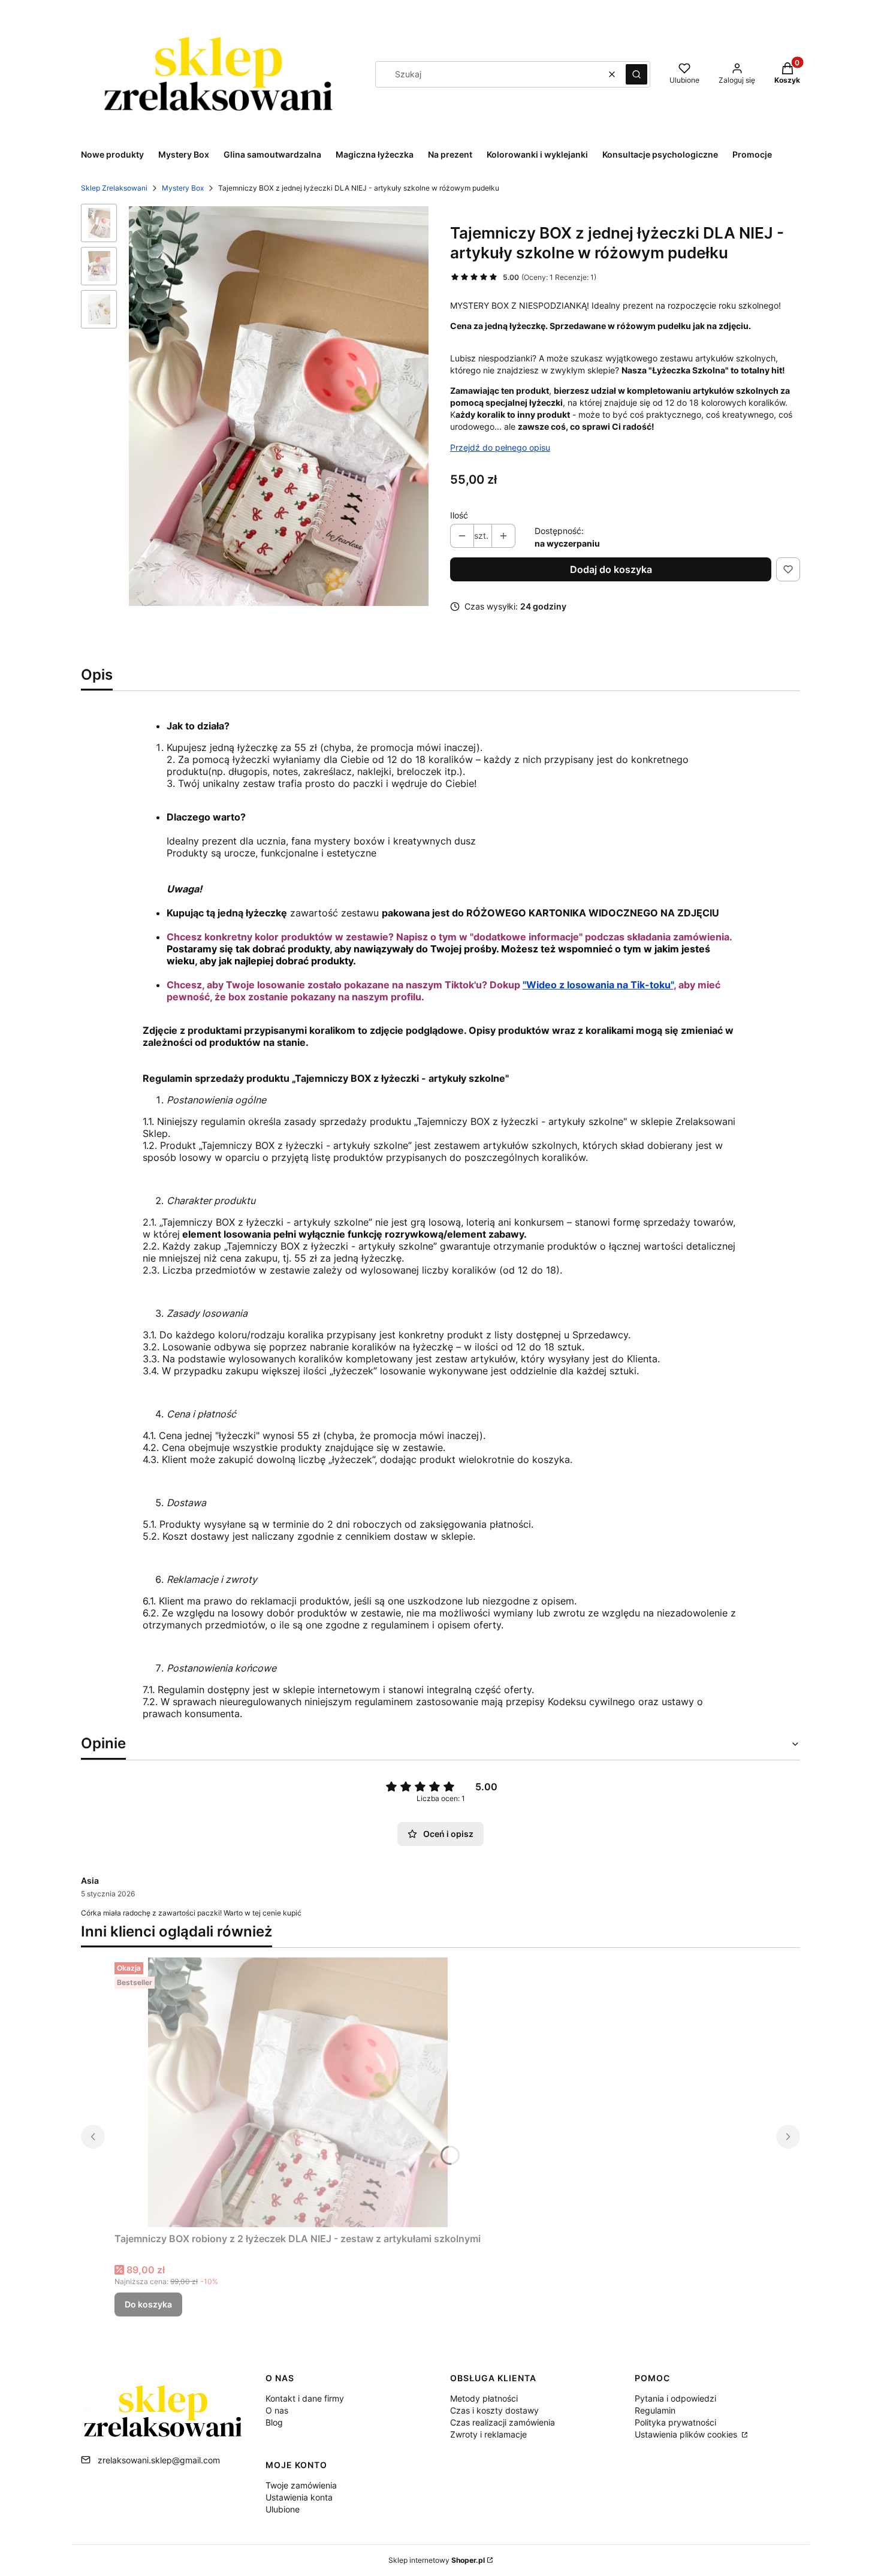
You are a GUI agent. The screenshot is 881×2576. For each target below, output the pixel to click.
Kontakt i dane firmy (305, 2398)
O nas (277, 2410)
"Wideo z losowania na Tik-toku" (598, 985)
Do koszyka (148, 2304)
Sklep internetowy (437, 2560)
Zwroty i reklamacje (488, 2434)
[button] (636, 74)
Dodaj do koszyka (611, 569)
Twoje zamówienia (301, 2485)
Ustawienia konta (299, 2497)
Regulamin (655, 2410)
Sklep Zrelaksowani (114, 188)
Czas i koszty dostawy (494, 2410)
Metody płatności (484, 2398)
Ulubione (283, 2509)
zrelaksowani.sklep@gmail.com (159, 2460)
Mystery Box (183, 188)
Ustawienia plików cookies (687, 2434)
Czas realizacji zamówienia (503, 2422)
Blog (274, 2422)
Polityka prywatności (675, 2422)
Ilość (459, 515)
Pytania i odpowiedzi (675, 2398)
